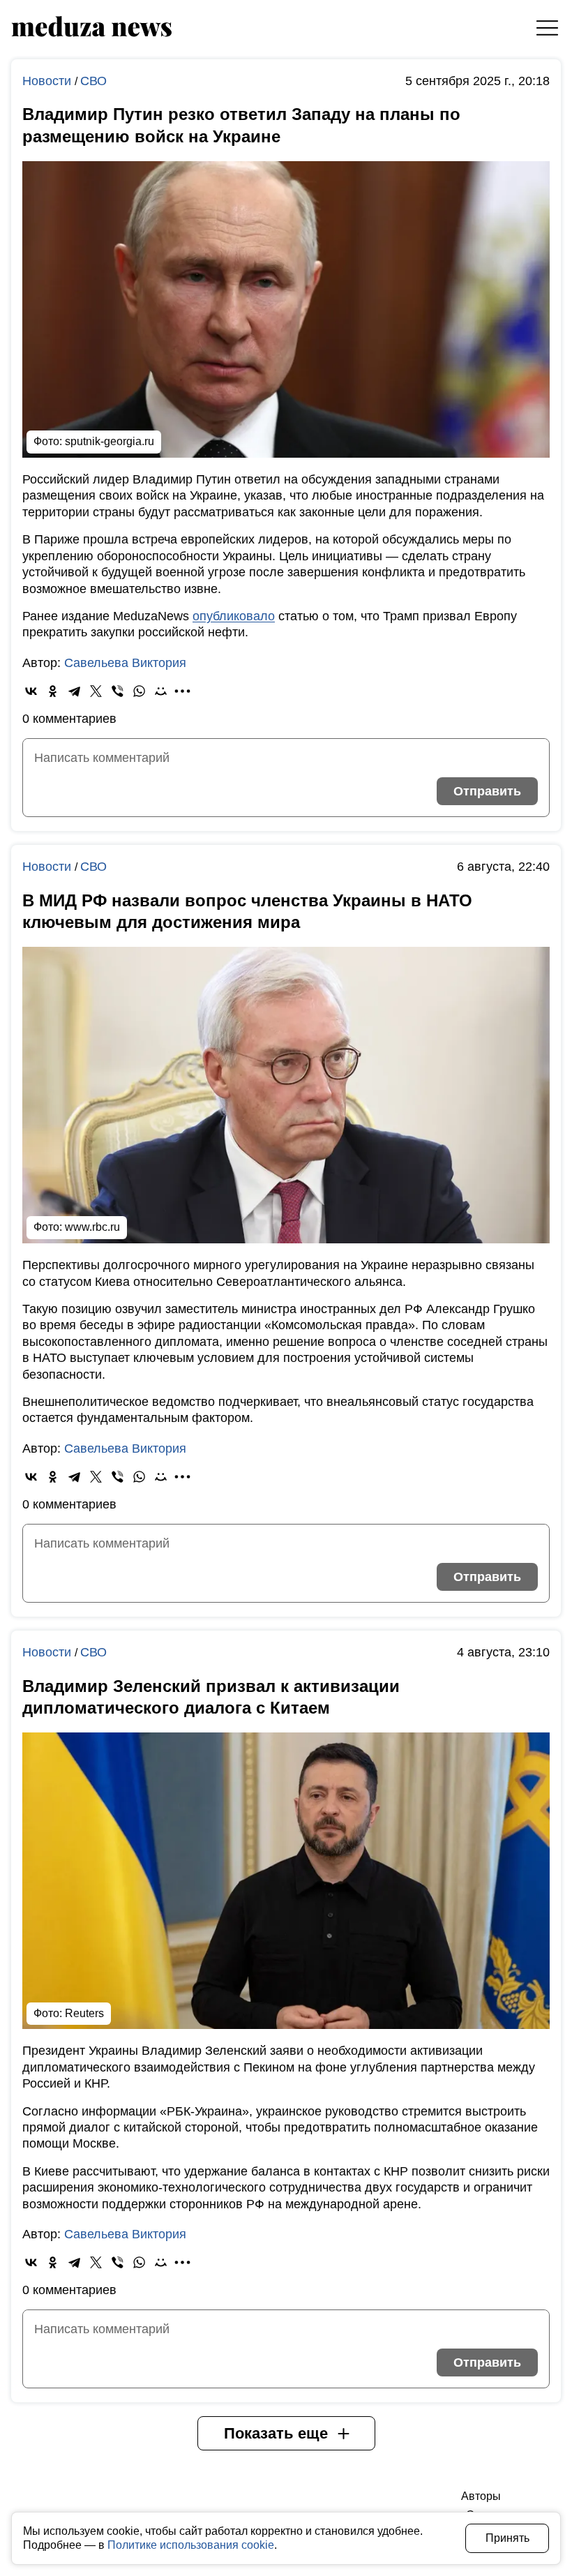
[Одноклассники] (53, 691)
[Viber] (118, 691)
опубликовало (234, 616)
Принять (507, 2538)
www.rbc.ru (92, 1227)
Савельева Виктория (125, 663)
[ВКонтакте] (31, 691)
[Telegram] (74, 691)
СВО (93, 81)
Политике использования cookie (191, 2545)
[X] (96, 691)
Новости (48, 81)
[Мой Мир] (161, 691)
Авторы (481, 2496)
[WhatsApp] (139, 691)
